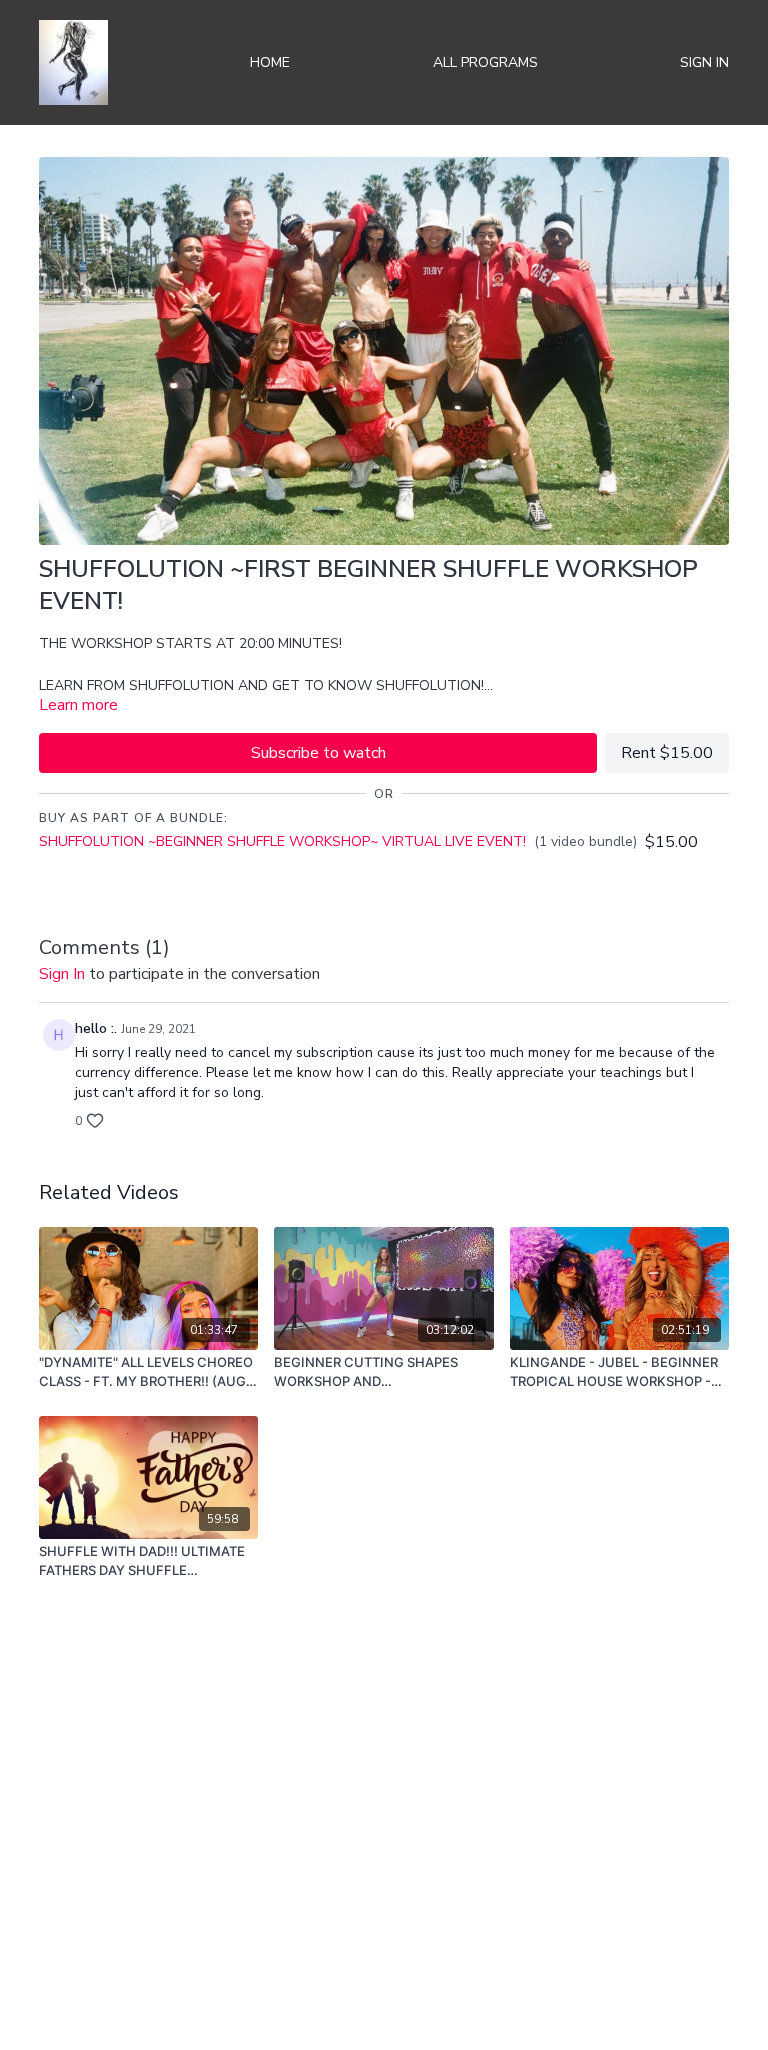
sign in (62, 974)
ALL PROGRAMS (485, 62)
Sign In (704, 62)
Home (270, 62)
